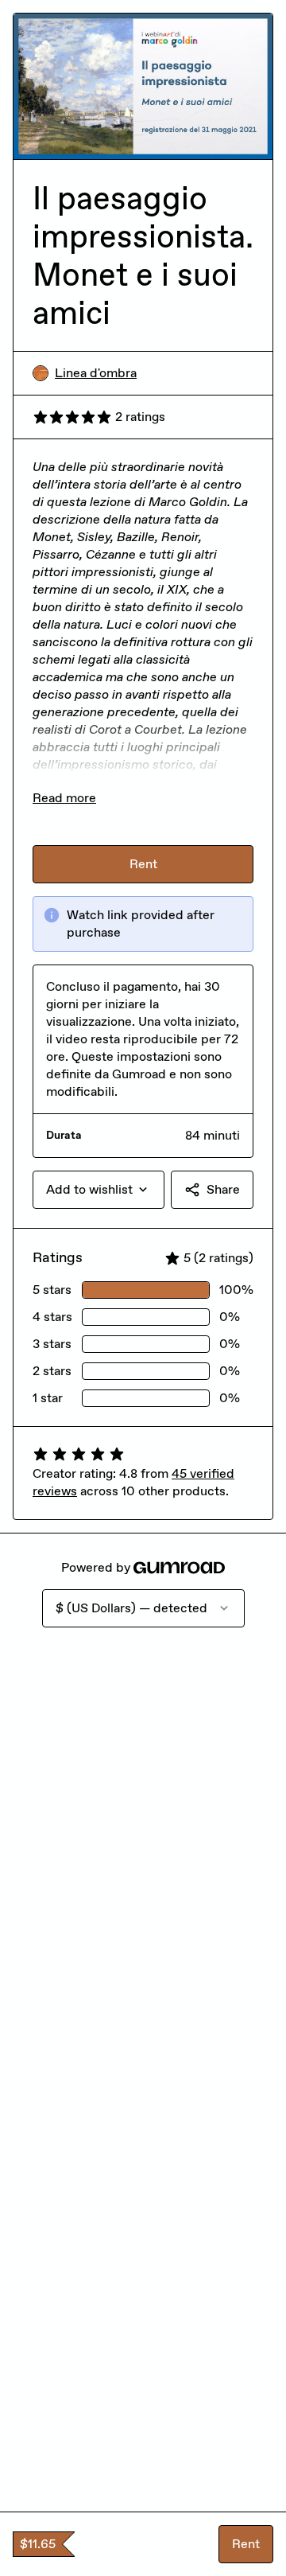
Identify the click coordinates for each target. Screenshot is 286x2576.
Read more (64, 798)
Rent (246, 2544)
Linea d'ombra (96, 373)
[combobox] (99, 1190)
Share (223, 1189)
